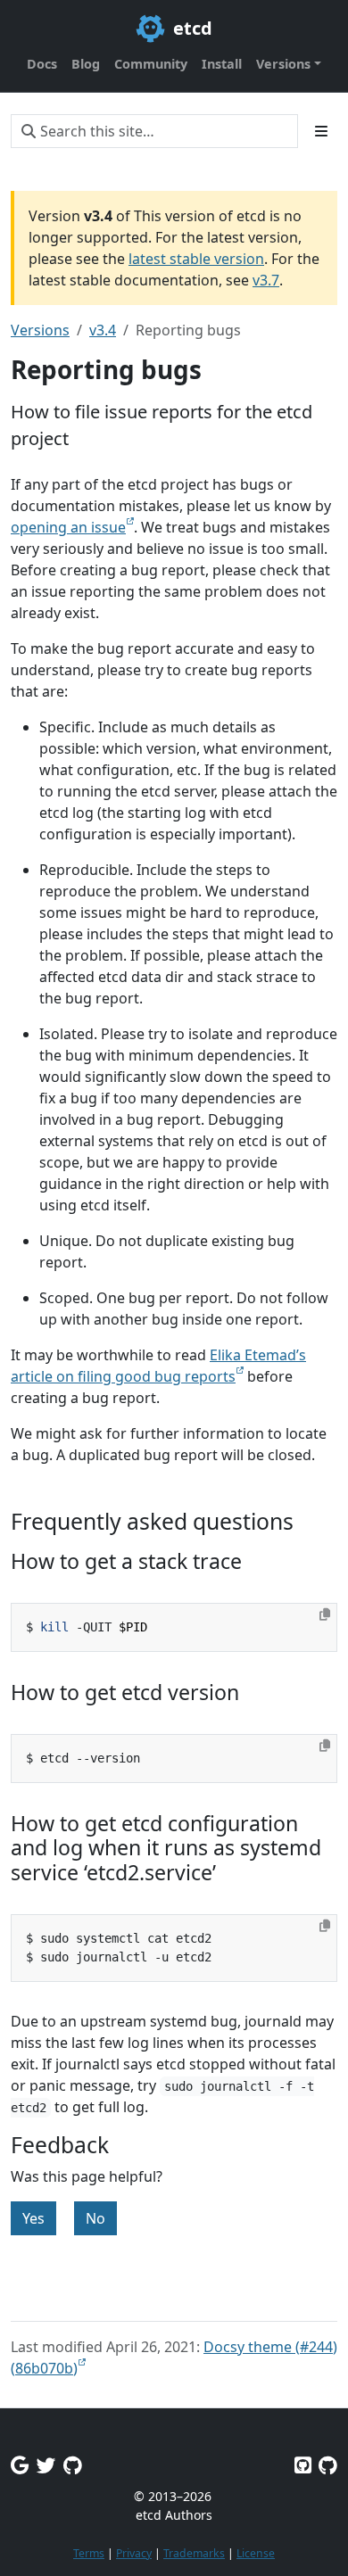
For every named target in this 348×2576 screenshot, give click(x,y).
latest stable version (196, 259)
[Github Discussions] (73, 2465)
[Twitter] (46, 2465)
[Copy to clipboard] (325, 1614)
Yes (33, 2218)
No (95, 2218)
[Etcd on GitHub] (303, 2465)
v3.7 (266, 280)
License (256, 2553)
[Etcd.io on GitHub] (328, 2465)
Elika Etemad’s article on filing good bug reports (158, 1366)
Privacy (134, 2553)
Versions (40, 330)
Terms (89, 2553)
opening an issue (68, 527)
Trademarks (194, 2553)
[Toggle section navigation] (321, 131)
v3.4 (103, 330)
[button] (289, 64)
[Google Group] (20, 2465)
